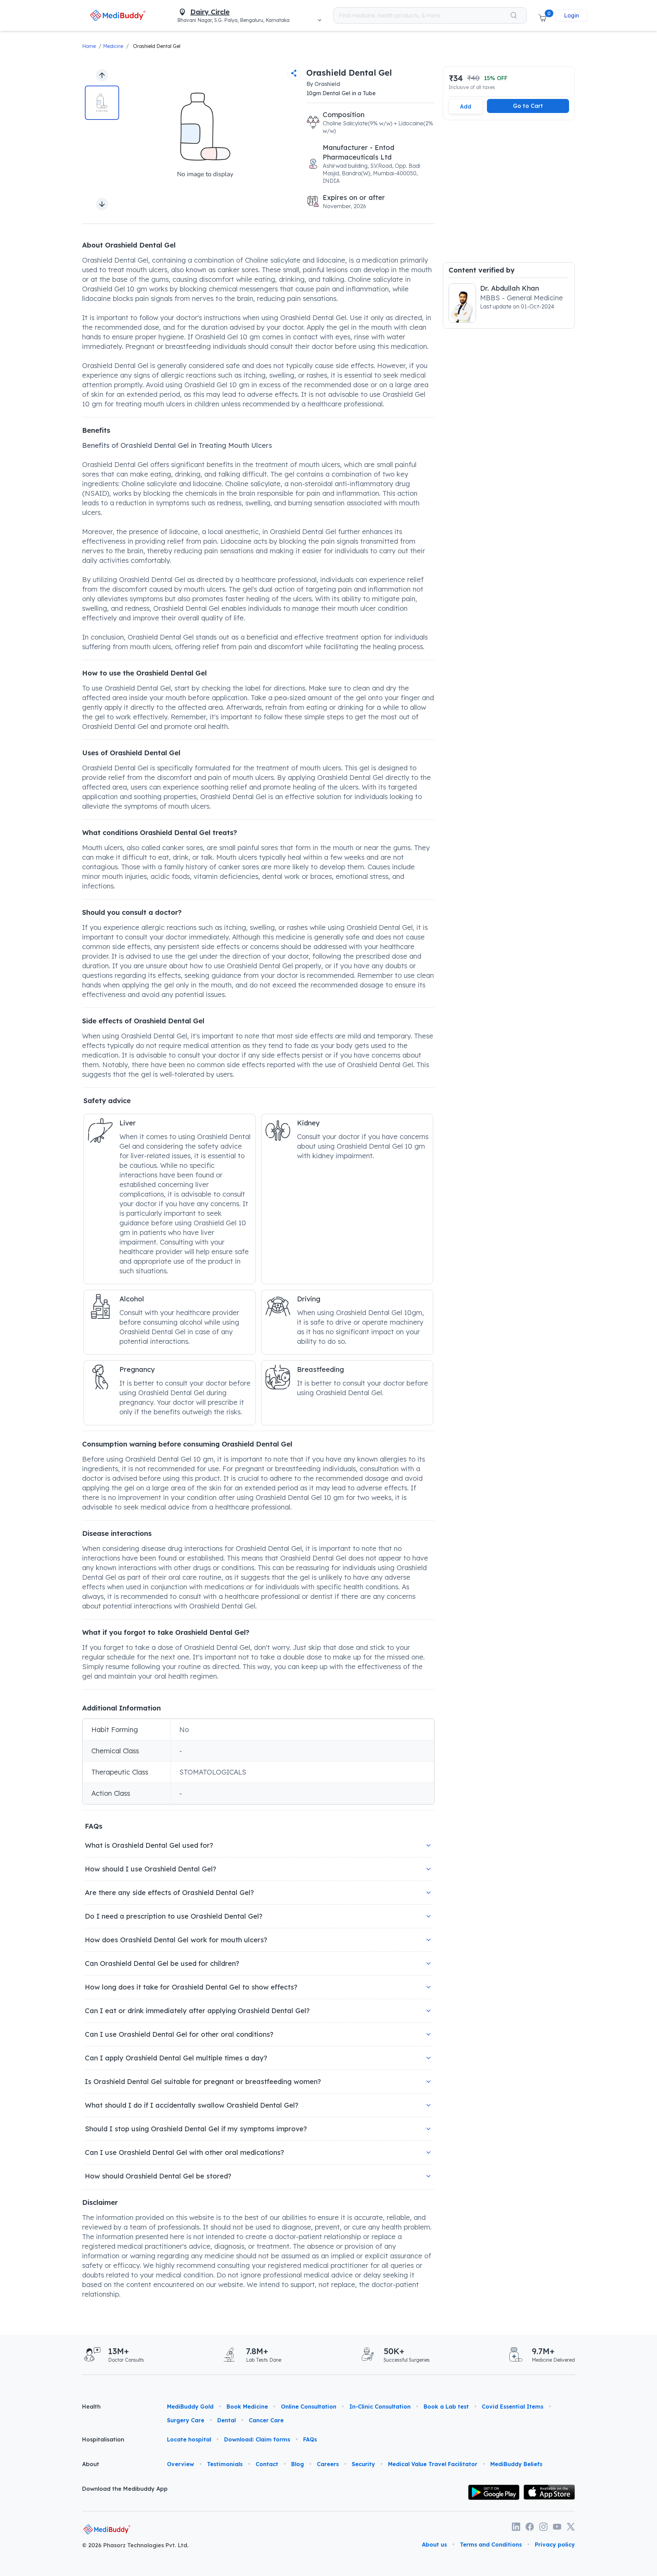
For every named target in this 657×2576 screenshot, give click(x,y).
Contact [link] (267, 2464)
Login (571, 15)
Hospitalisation (103, 2439)
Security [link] (363, 2464)
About (91, 2464)
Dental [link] (227, 2420)
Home (89, 46)
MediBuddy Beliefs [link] (516, 2464)
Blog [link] (298, 2464)
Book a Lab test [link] (446, 2407)
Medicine (113, 46)
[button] (542, 15)
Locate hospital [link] (189, 2439)
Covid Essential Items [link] (513, 2407)
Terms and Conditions (491, 2545)
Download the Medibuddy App (125, 2489)
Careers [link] (328, 2464)
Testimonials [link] (225, 2464)
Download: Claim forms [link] (257, 2439)
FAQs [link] (310, 2439)
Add (466, 106)
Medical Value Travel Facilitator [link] (433, 2464)
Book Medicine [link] (247, 2407)
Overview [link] (181, 2464)
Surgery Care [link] (186, 2420)
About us (434, 2545)
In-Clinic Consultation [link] (380, 2407)
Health (91, 2407)
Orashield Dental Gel (157, 46)
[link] (118, 15)
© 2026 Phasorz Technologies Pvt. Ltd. (135, 2545)
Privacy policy (555, 2545)
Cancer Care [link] (266, 2420)
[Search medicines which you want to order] (514, 15)
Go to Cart (528, 106)
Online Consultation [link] (309, 2407)
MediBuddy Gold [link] (190, 2407)
